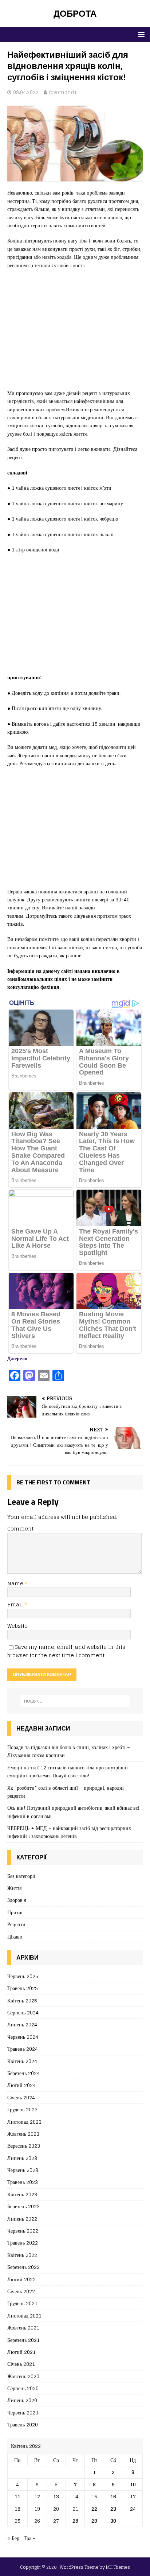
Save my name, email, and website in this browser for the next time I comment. (66, 1651)
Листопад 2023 (24, 2122)
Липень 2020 (22, 2400)
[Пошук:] (75, 1701)
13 (56, 2496)
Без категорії (21, 1876)
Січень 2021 (21, 2364)
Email (16, 1604)
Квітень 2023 (22, 2194)
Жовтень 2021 (23, 2328)
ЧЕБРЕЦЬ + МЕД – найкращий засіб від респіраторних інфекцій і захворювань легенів (69, 1832)
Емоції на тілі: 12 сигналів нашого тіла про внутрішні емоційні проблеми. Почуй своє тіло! (68, 1771)
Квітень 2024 (22, 2061)
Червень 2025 (23, 1976)
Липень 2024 (22, 2024)
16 (113, 2496)
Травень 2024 (23, 2049)
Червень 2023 (23, 2170)
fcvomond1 (63, 92)
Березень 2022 (23, 2267)
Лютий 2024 (21, 2085)
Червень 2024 (23, 2037)
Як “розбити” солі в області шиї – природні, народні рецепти (66, 1792)
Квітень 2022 (22, 2255)
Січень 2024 (21, 2097)
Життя (14, 1888)
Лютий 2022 (21, 2279)
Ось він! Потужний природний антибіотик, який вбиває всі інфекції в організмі (73, 1812)
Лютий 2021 (21, 2352)
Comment (20, 1529)
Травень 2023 (23, 2182)
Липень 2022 (22, 2219)
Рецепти (16, 1924)
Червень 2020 (23, 2412)
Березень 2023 (23, 2206)
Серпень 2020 (23, 2388)
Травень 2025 (23, 1988)
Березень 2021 (23, 2340)
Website (17, 1626)
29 (94, 2521)
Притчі (15, 1912)
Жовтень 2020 (23, 2376)
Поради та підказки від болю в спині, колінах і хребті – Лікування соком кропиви (69, 1751)
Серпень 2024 (23, 2012)
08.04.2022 (26, 92)
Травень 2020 (23, 2424)
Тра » (29, 2538)
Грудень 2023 (22, 2109)
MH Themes (118, 2567)
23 (113, 2509)
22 (94, 2509)
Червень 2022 (23, 2231)
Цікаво (15, 1937)
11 (17, 2496)
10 (133, 2484)
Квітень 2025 (22, 2000)
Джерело (17, 1358)
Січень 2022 (21, 2291)
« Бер (13, 2538)
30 (113, 2521)
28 (75, 2521)
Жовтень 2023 (23, 2134)
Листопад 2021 (24, 2316)
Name (16, 1583)
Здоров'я (17, 1900)
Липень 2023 (22, 2158)
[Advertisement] (75, 333)
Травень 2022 (23, 2243)
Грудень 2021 (22, 2303)
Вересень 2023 (24, 2146)
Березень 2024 (23, 2073)
